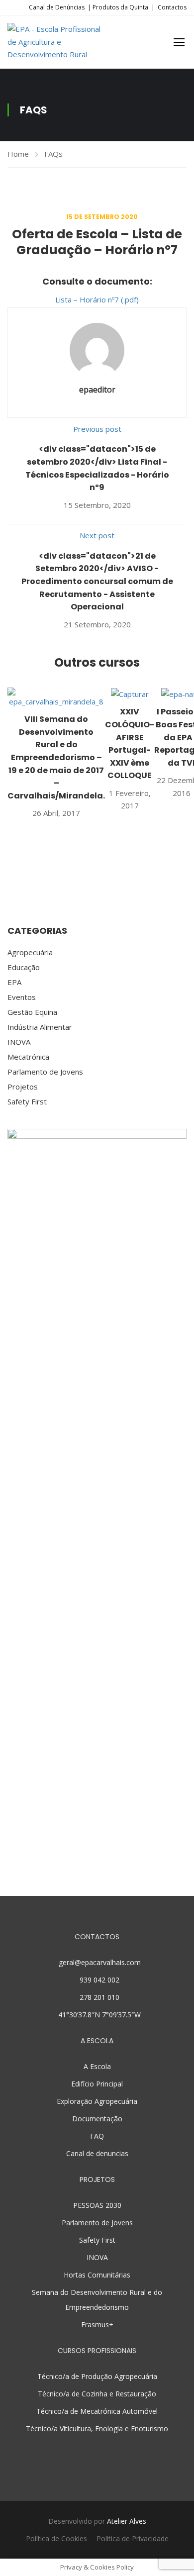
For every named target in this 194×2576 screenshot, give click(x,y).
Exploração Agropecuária (97, 2101)
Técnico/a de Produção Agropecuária (97, 2376)
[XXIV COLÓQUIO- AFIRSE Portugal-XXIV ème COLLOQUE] (130, 694)
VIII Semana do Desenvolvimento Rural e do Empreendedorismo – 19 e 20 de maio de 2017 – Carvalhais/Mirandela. (56, 757)
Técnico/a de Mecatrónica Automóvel (97, 2411)
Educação (24, 967)
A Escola (97, 2066)
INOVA (19, 1042)
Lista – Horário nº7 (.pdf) (97, 299)
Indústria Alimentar (40, 1027)
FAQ (97, 2136)
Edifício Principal (97, 2084)
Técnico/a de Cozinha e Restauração (97, 2394)
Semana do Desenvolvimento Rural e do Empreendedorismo (97, 2300)
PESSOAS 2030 (97, 2205)
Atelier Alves (127, 2521)
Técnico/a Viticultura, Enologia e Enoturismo (97, 2428)
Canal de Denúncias (57, 7)
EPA (14, 982)
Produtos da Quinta (120, 7)
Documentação (97, 2119)
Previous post (97, 429)
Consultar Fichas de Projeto (97, 1888)
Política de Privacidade (133, 2538)
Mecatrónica (28, 1057)
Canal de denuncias (97, 2153)
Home (18, 154)
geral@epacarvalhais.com (100, 1962)
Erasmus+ (97, 2325)
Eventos (22, 997)
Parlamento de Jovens (45, 1072)
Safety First (27, 1101)
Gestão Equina (32, 1012)
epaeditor (97, 390)
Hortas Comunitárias (97, 2275)
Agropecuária (30, 952)
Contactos (172, 7)
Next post (97, 535)
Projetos (23, 1087)
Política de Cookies (56, 2538)
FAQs (53, 154)
